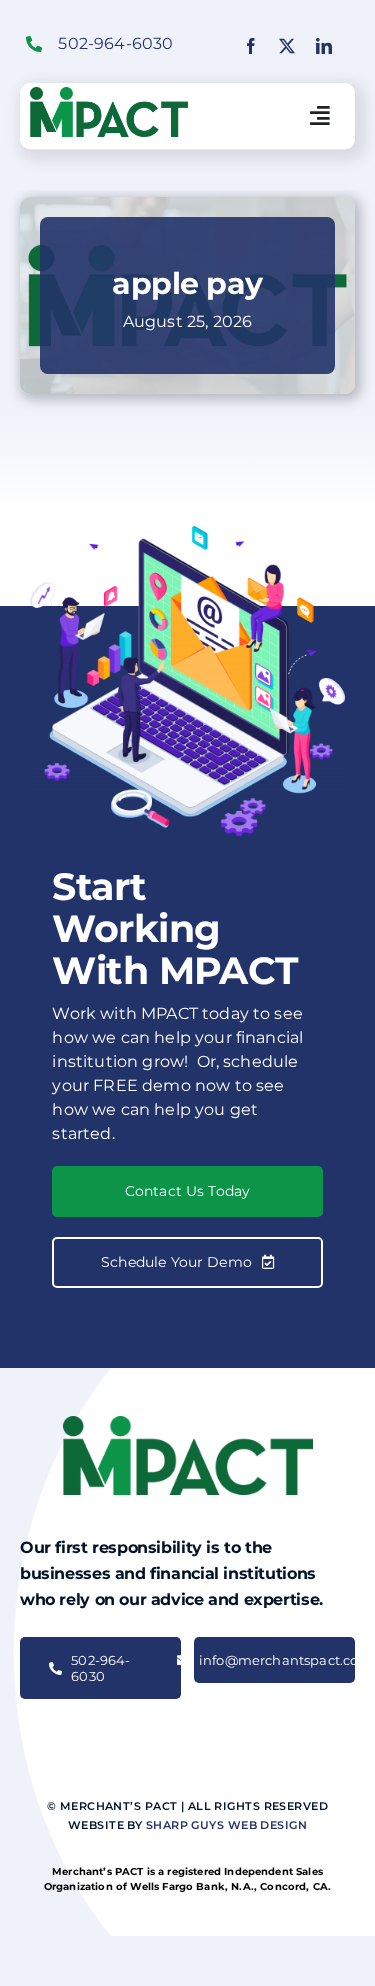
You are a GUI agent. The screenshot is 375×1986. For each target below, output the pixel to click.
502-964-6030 (115, 43)
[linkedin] (324, 46)
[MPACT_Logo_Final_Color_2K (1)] (109, 94)
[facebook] (251, 46)
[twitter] (287, 46)
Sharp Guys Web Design (226, 1825)
